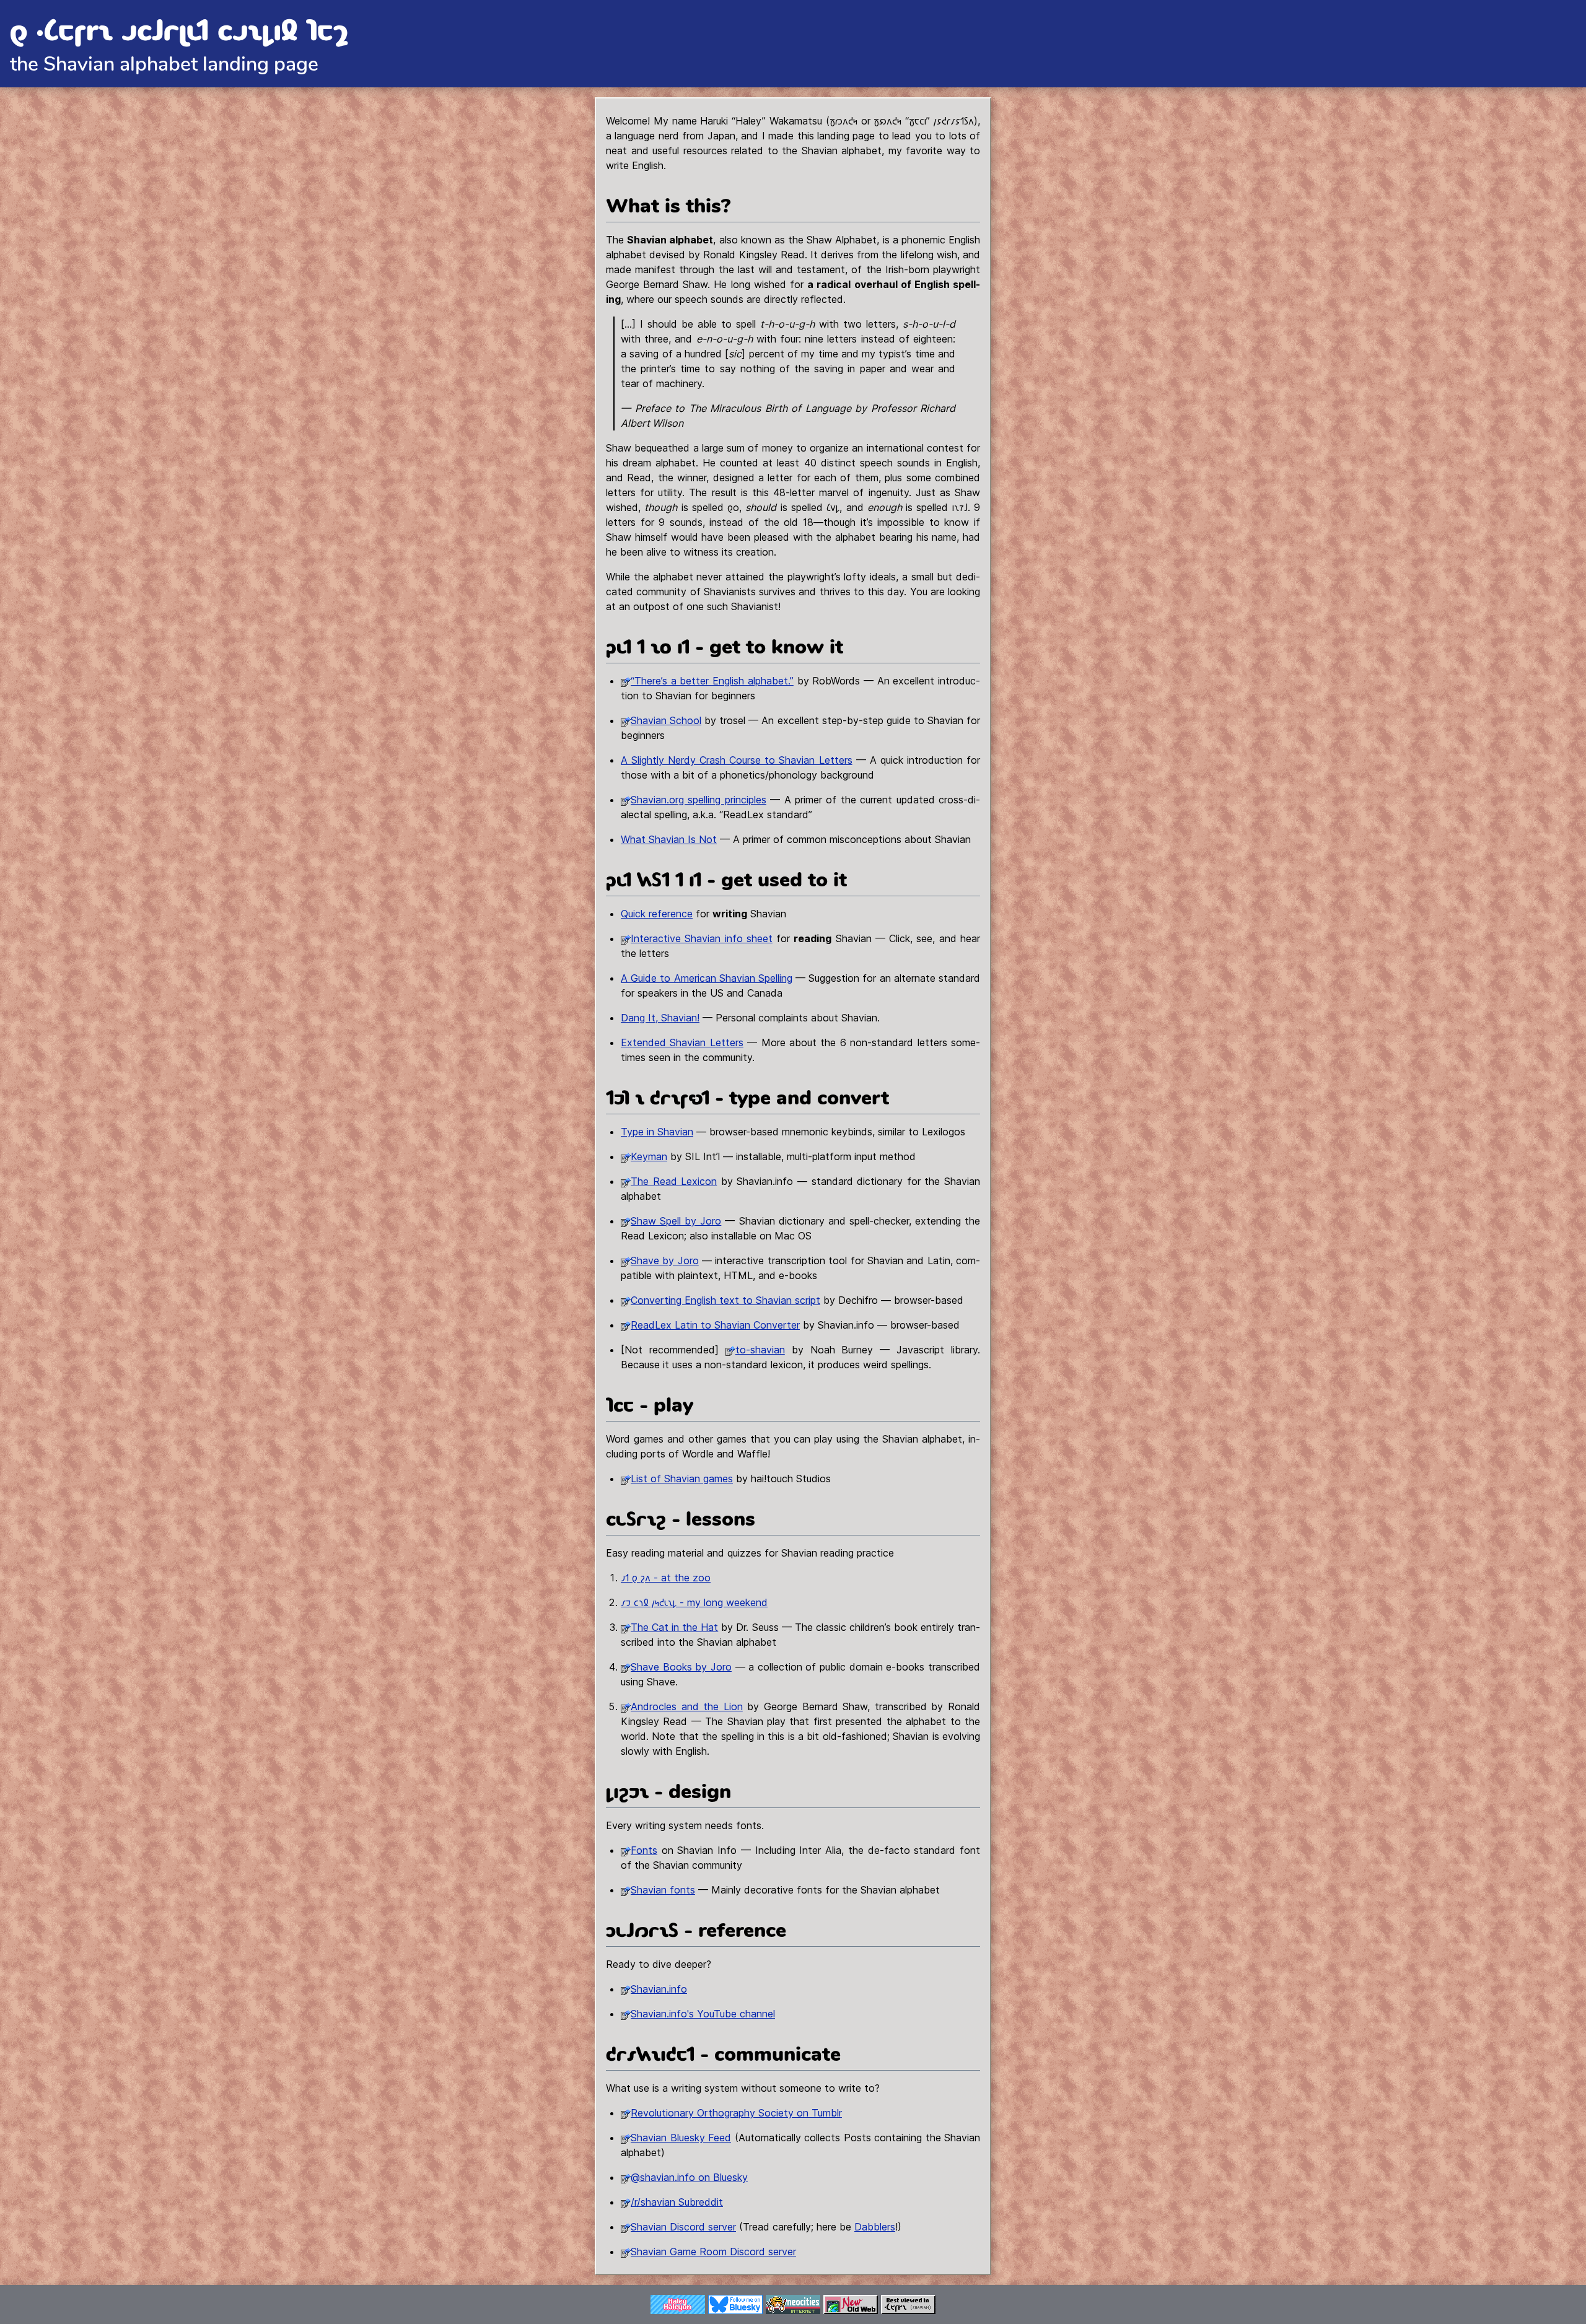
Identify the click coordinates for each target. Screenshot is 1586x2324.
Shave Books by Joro (681, 1667)
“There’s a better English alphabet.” (712, 681)
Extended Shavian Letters (682, 1042)
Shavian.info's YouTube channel (703, 2014)
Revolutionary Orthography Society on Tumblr (736, 2113)
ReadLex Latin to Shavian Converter (715, 1325)
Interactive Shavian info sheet (702, 938)
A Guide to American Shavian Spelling (707, 978)
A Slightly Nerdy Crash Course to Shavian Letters (737, 760)
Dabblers (875, 2227)
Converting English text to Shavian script (725, 1300)
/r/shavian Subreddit (677, 2202)
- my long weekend (694, 1602)
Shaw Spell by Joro (676, 1221)
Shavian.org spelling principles (699, 800)
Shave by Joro (665, 1260)
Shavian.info (659, 1989)
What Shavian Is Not (669, 839)
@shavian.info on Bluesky (689, 2177)
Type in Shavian (657, 1132)
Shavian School (666, 720)
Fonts (644, 1850)
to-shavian (760, 1350)
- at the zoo (666, 1578)
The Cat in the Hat (674, 1627)
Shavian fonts (663, 1890)
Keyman (649, 1156)
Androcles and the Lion (687, 1706)
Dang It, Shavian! (660, 1018)
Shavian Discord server (683, 2227)
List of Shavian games (682, 1479)
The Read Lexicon (674, 1181)
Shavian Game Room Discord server (713, 2252)
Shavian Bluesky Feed (681, 2138)
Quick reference (657, 914)
